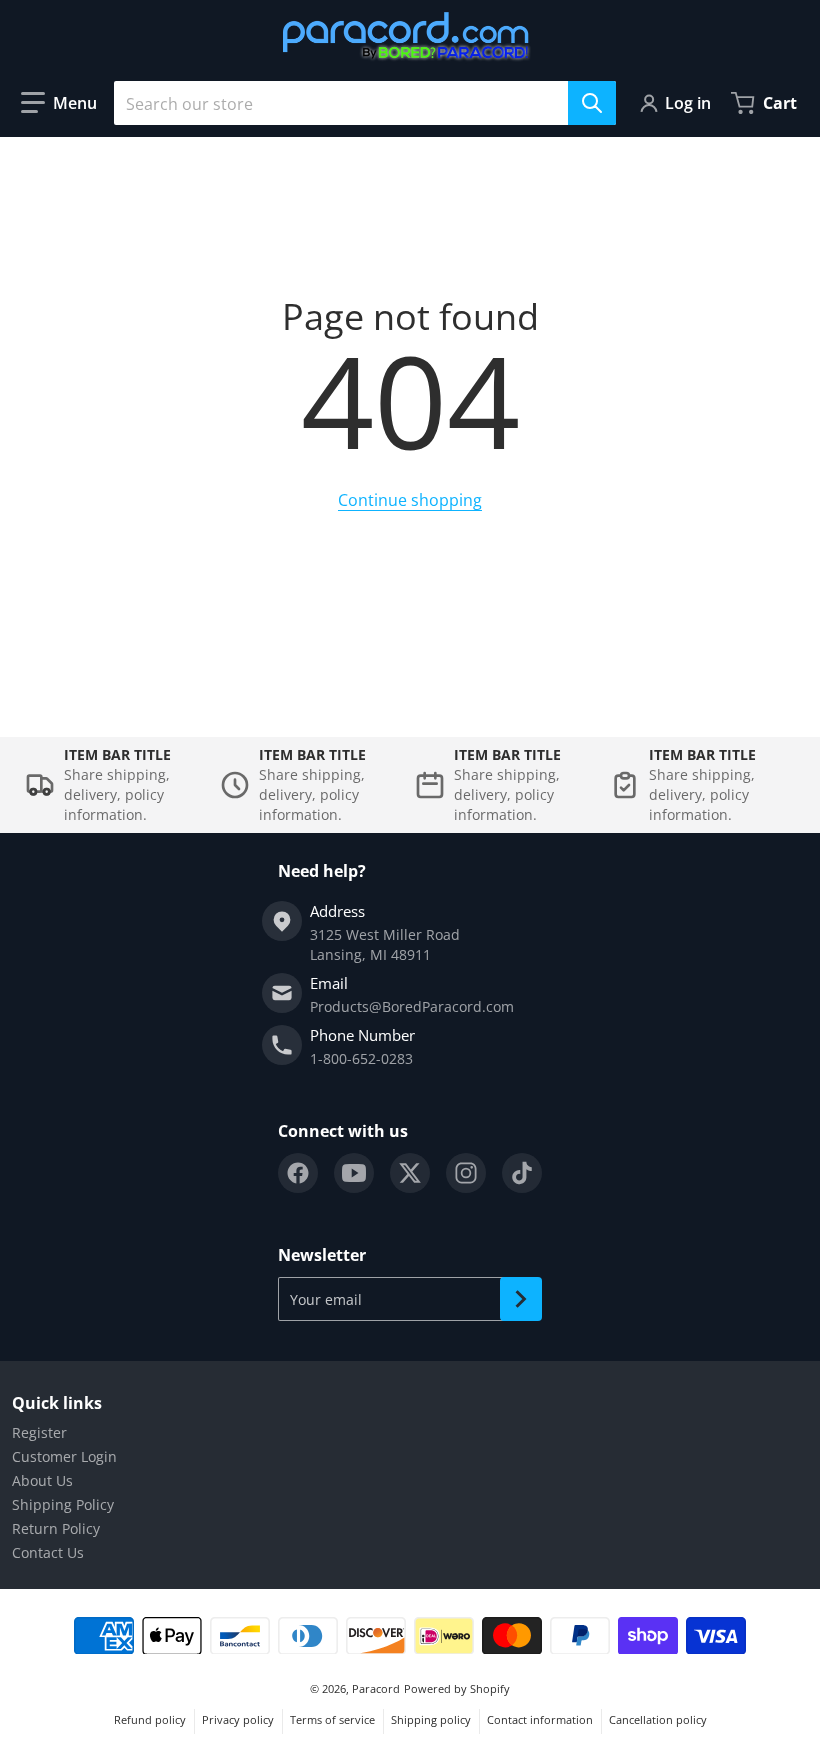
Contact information (540, 1719)
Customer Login (64, 1456)
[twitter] (410, 1173)
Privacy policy (238, 1719)
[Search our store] (592, 103)
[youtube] (354, 1173)
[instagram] (466, 1173)
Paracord (376, 1688)
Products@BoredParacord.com (412, 1006)
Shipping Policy (63, 1504)
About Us (42, 1480)
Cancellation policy (658, 1719)
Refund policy (150, 1719)
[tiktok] (522, 1173)
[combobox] (365, 103)
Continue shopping (410, 500)
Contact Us (48, 1552)
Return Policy (56, 1528)
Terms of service (332, 1719)
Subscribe (521, 1299)
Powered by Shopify (457, 1688)
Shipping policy (431, 1719)
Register (39, 1432)
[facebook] (298, 1173)
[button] (59, 103)
